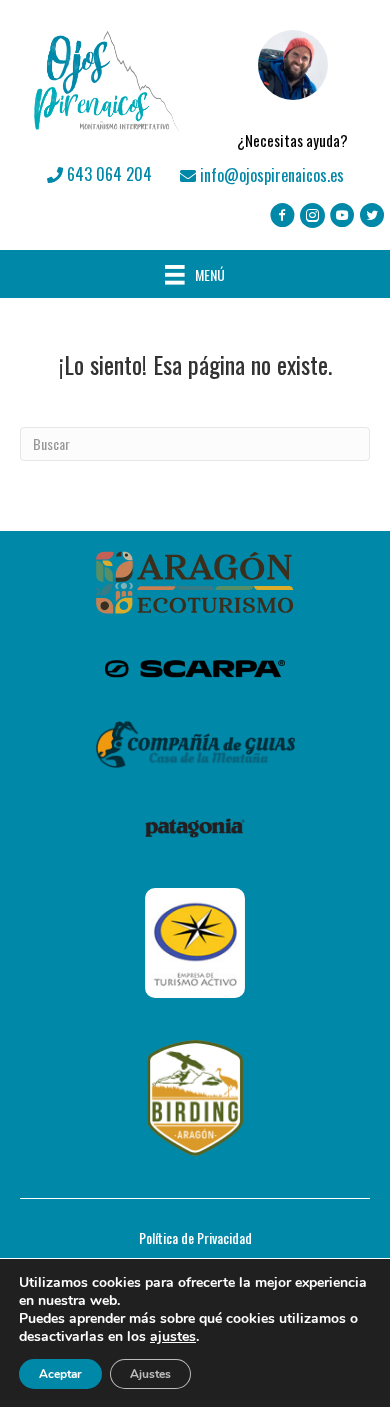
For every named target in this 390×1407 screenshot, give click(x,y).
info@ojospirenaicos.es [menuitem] (270, 175)
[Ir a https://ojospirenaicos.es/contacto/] (292, 81)
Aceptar (60, 1374)
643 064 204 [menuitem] (107, 174)
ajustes (173, 1337)
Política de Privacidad (195, 1237)
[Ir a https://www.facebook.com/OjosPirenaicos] (282, 216)
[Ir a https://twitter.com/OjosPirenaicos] (372, 216)
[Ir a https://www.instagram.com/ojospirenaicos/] (312, 216)
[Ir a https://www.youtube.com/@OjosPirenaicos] (342, 216)
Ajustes (150, 1374)
